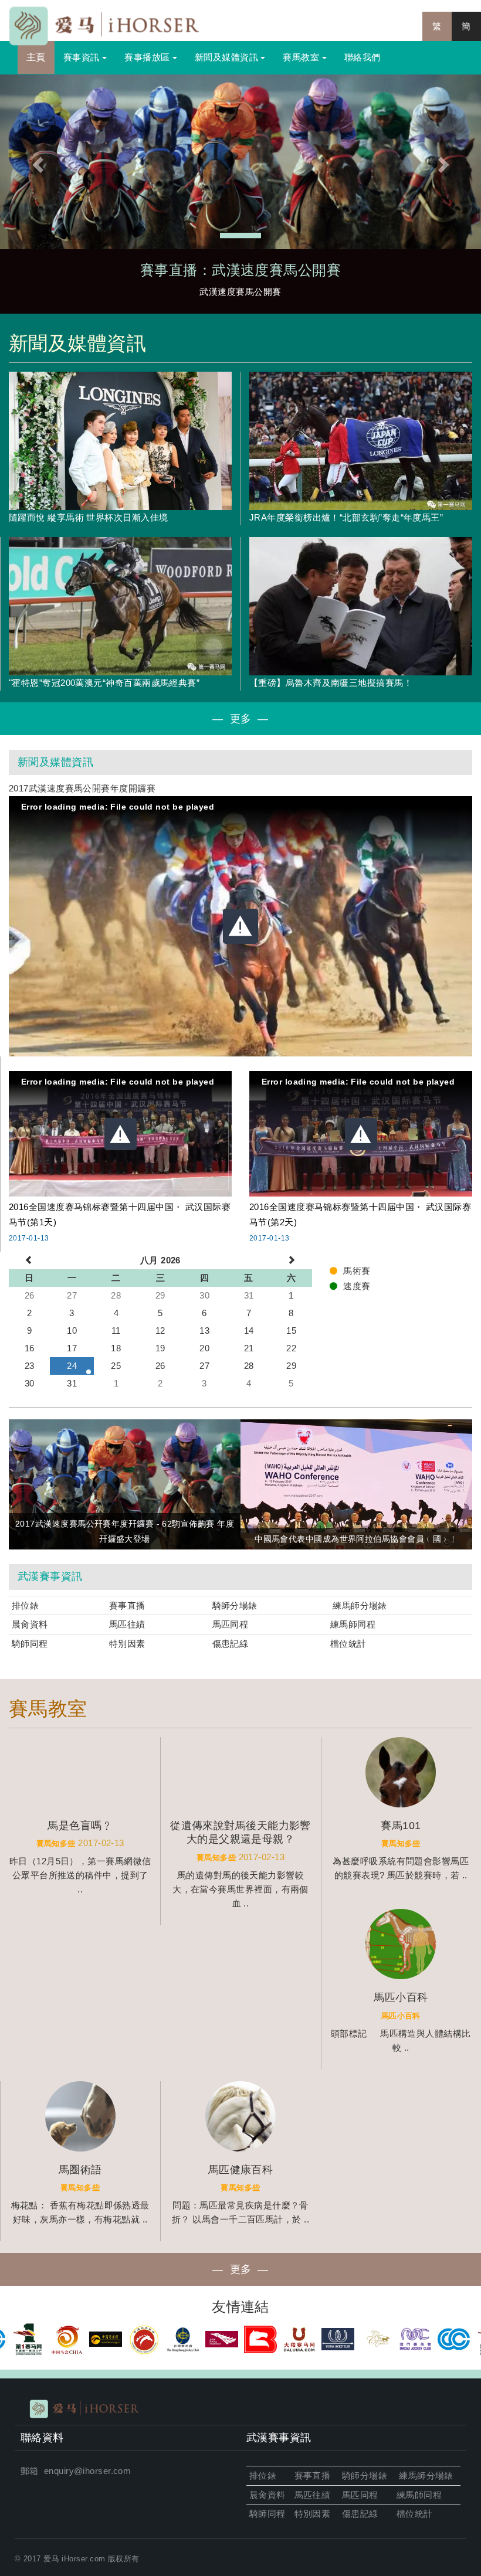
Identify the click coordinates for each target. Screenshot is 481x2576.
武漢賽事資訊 (50, 1576)
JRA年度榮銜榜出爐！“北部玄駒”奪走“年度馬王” (346, 517)
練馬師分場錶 (360, 1605)
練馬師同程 (353, 1624)
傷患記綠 (231, 1644)
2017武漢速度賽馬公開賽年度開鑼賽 (82, 788)
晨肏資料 (30, 1624)
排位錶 (27, 1605)
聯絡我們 (363, 57)
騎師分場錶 (235, 1605)
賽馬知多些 (56, 1844)
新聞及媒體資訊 (228, 57)
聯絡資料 (42, 2438)
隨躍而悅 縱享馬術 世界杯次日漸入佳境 (89, 517)
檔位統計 (348, 1644)
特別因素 (127, 1644)
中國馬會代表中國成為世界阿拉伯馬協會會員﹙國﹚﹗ (356, 1539)
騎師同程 (30, 1644)
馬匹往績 (127, 1624)
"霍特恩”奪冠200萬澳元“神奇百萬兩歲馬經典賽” (104, 683)
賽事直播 (128, 1605)
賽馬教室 (302, 57)
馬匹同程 (231, 1624)
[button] (36, 162)
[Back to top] (448, 2543)
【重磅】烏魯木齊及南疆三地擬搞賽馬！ (331, 683)
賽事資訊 (83, 57)
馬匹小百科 (401, 2016)
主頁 (36, 57)
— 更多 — (240, 719)
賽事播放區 (148, 57)
